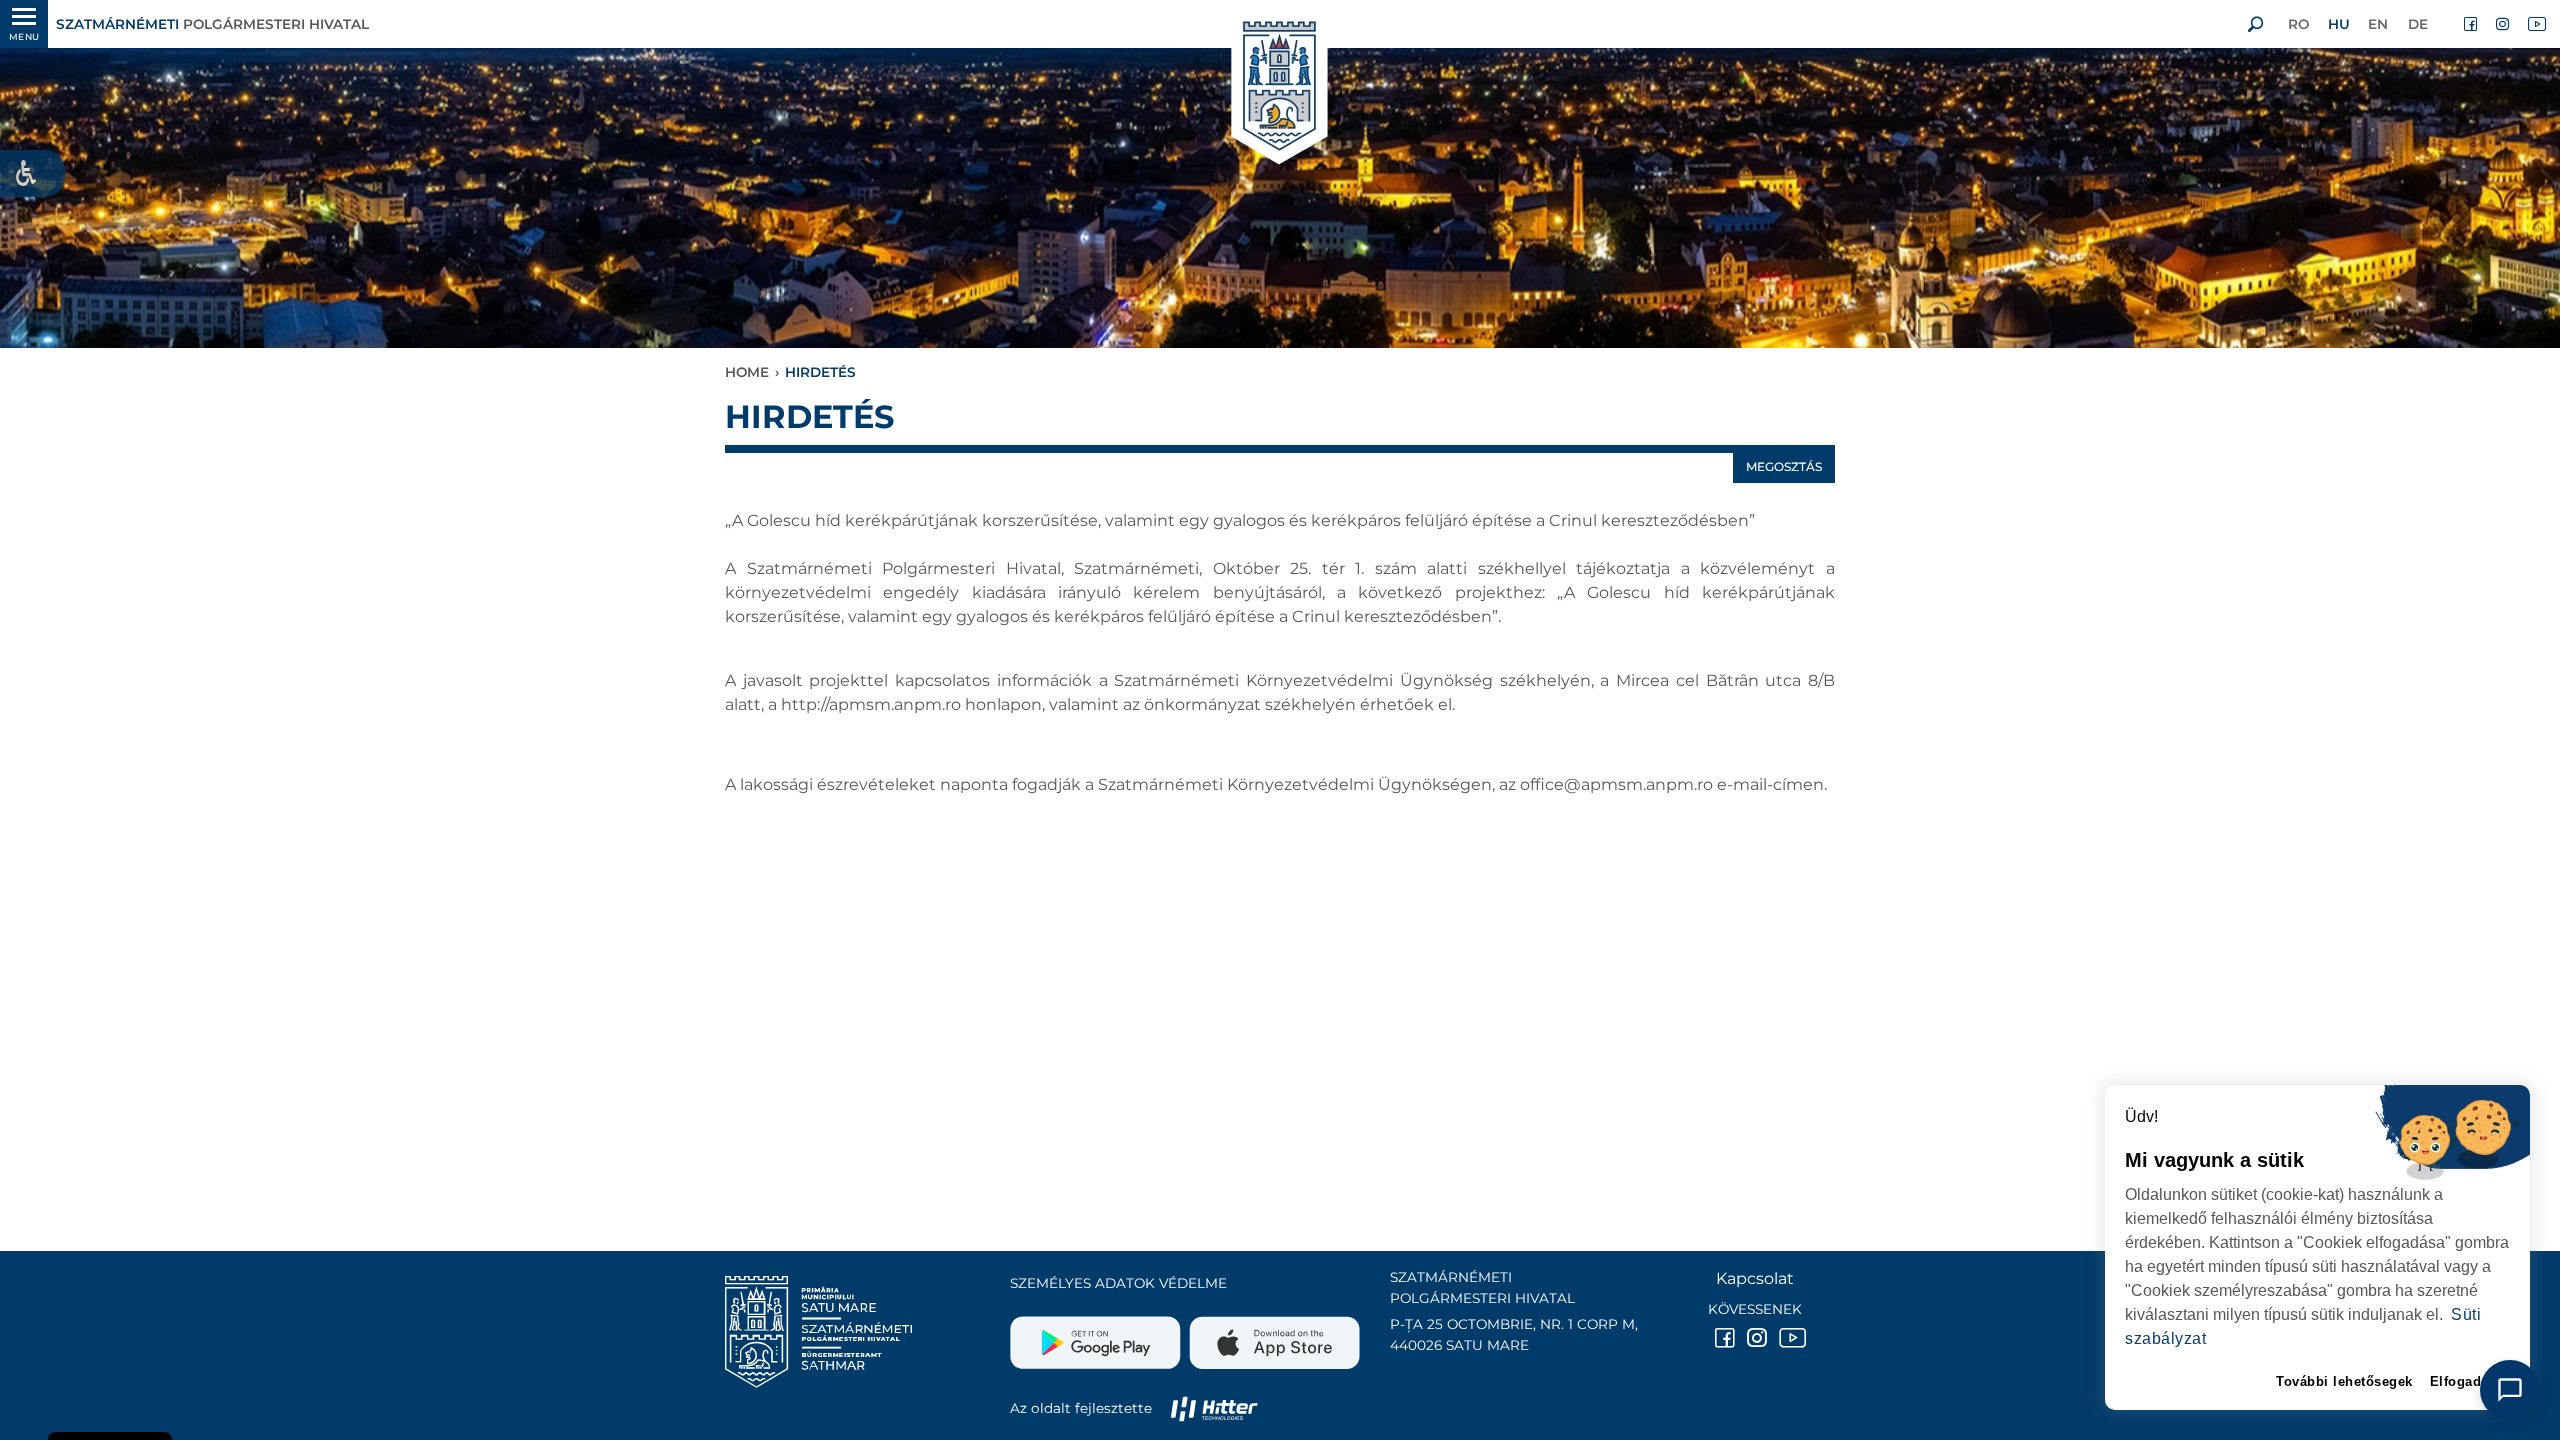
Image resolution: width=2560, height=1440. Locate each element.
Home (747, 372)
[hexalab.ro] (1214, 1408)
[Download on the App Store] (1272, 1335)
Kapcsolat (1755, 1278)
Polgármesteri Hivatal (212, 24)
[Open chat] (2510, 1390)
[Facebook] (2472, 24)
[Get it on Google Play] (1097, 1335)
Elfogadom (2466, 1381)
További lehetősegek (2344, 1381)
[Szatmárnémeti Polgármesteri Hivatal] (1279, 87)
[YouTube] (2536, 24)
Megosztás (1784, 466)
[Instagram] (2504, 24)
